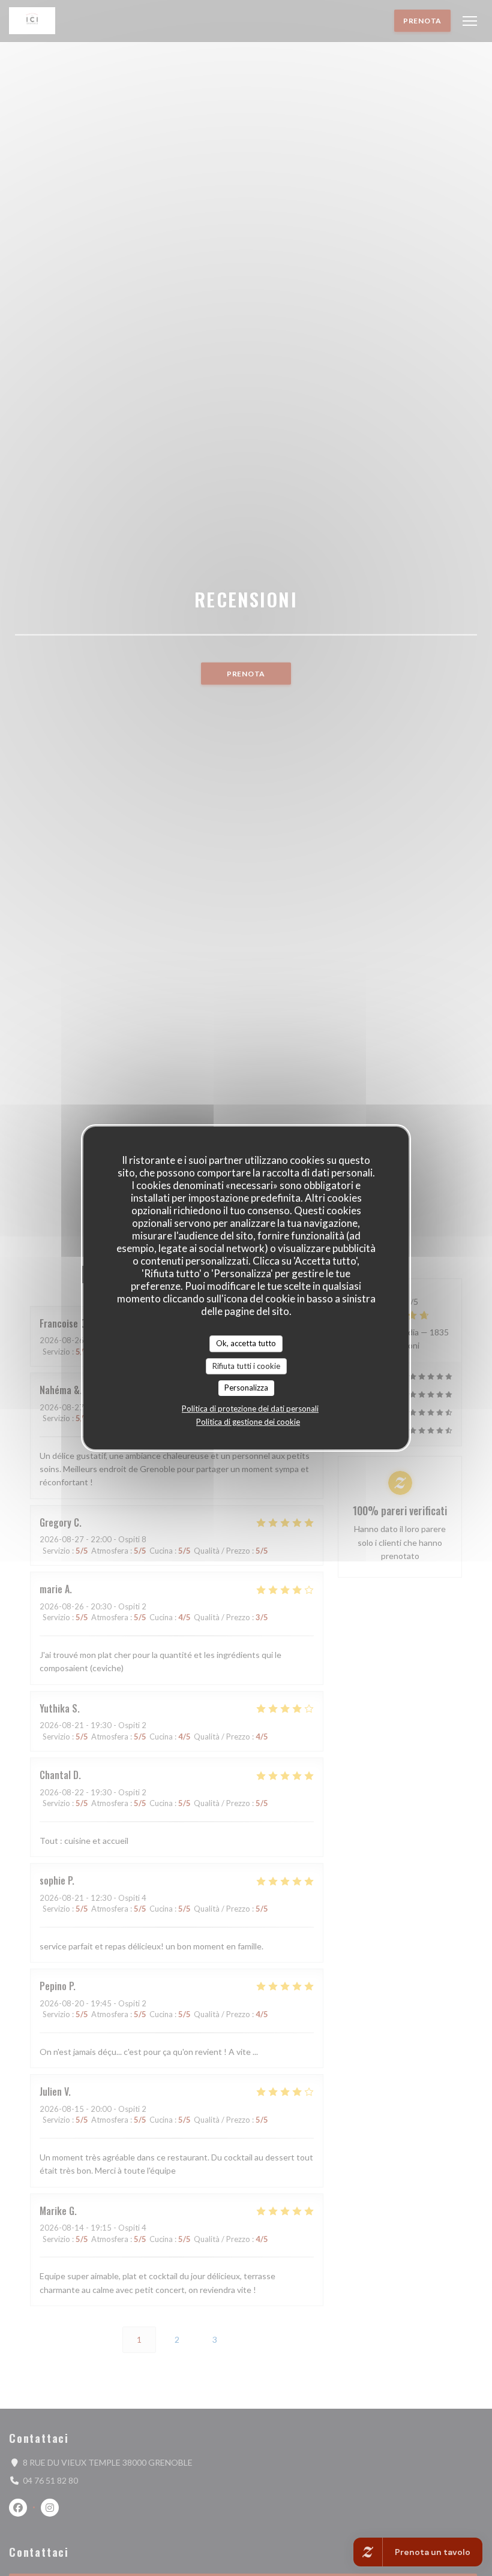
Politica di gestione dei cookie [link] (248, 1422)
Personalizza (246, 1388)
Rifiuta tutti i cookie (246, 1366)
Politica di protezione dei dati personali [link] (250, 1409)
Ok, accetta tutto (246, 1343)
